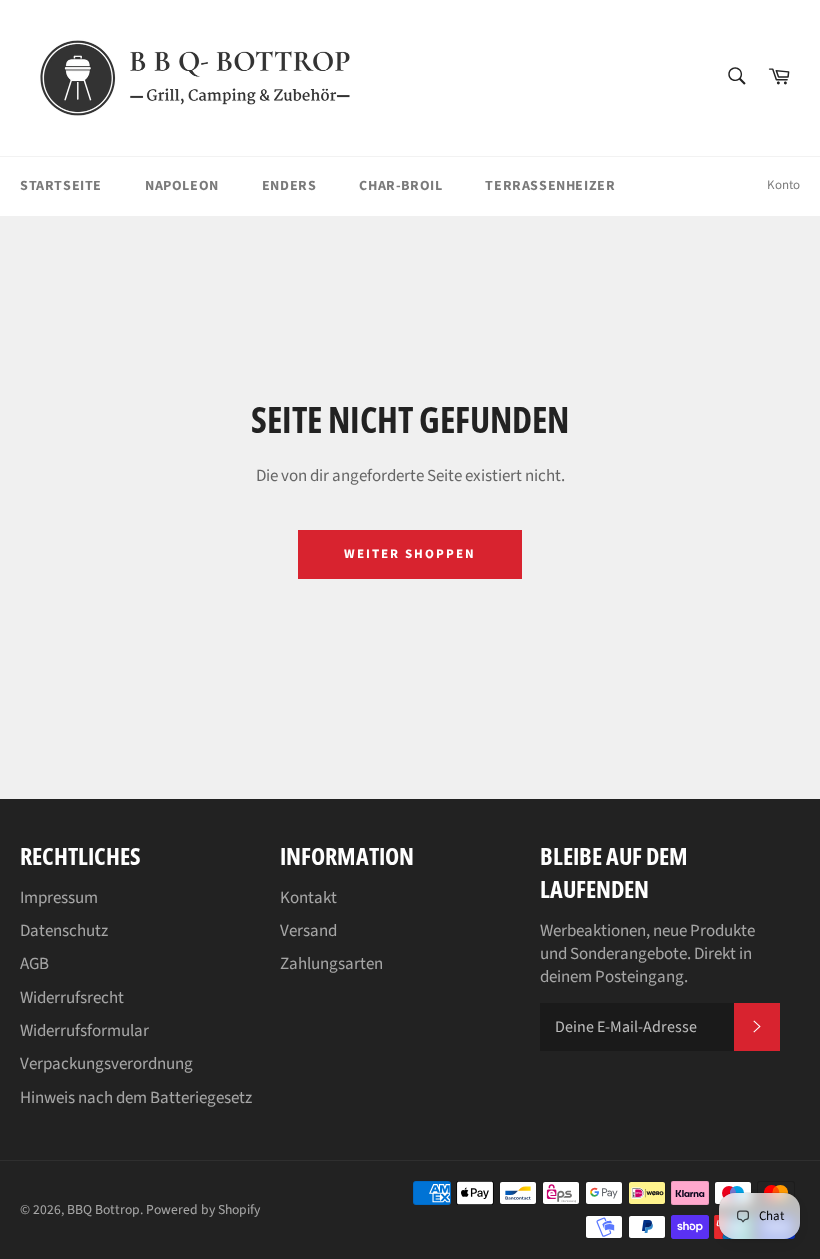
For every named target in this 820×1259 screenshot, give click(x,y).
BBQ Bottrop (103, 1209)
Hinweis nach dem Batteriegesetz (136, 1098)
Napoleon (182, 186)
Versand (308, 931)
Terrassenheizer (550, 186)
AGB (34, 964)
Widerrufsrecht (72, 998)
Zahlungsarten (331, 964)
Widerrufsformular (84, 1031)
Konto (783, 185)
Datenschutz (64, 931)
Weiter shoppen (409, 554)
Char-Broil (400, 186)
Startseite (61, 186)
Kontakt (308, 898)
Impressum (59, 898)
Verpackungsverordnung (106, 1064)
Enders (289, 186)
